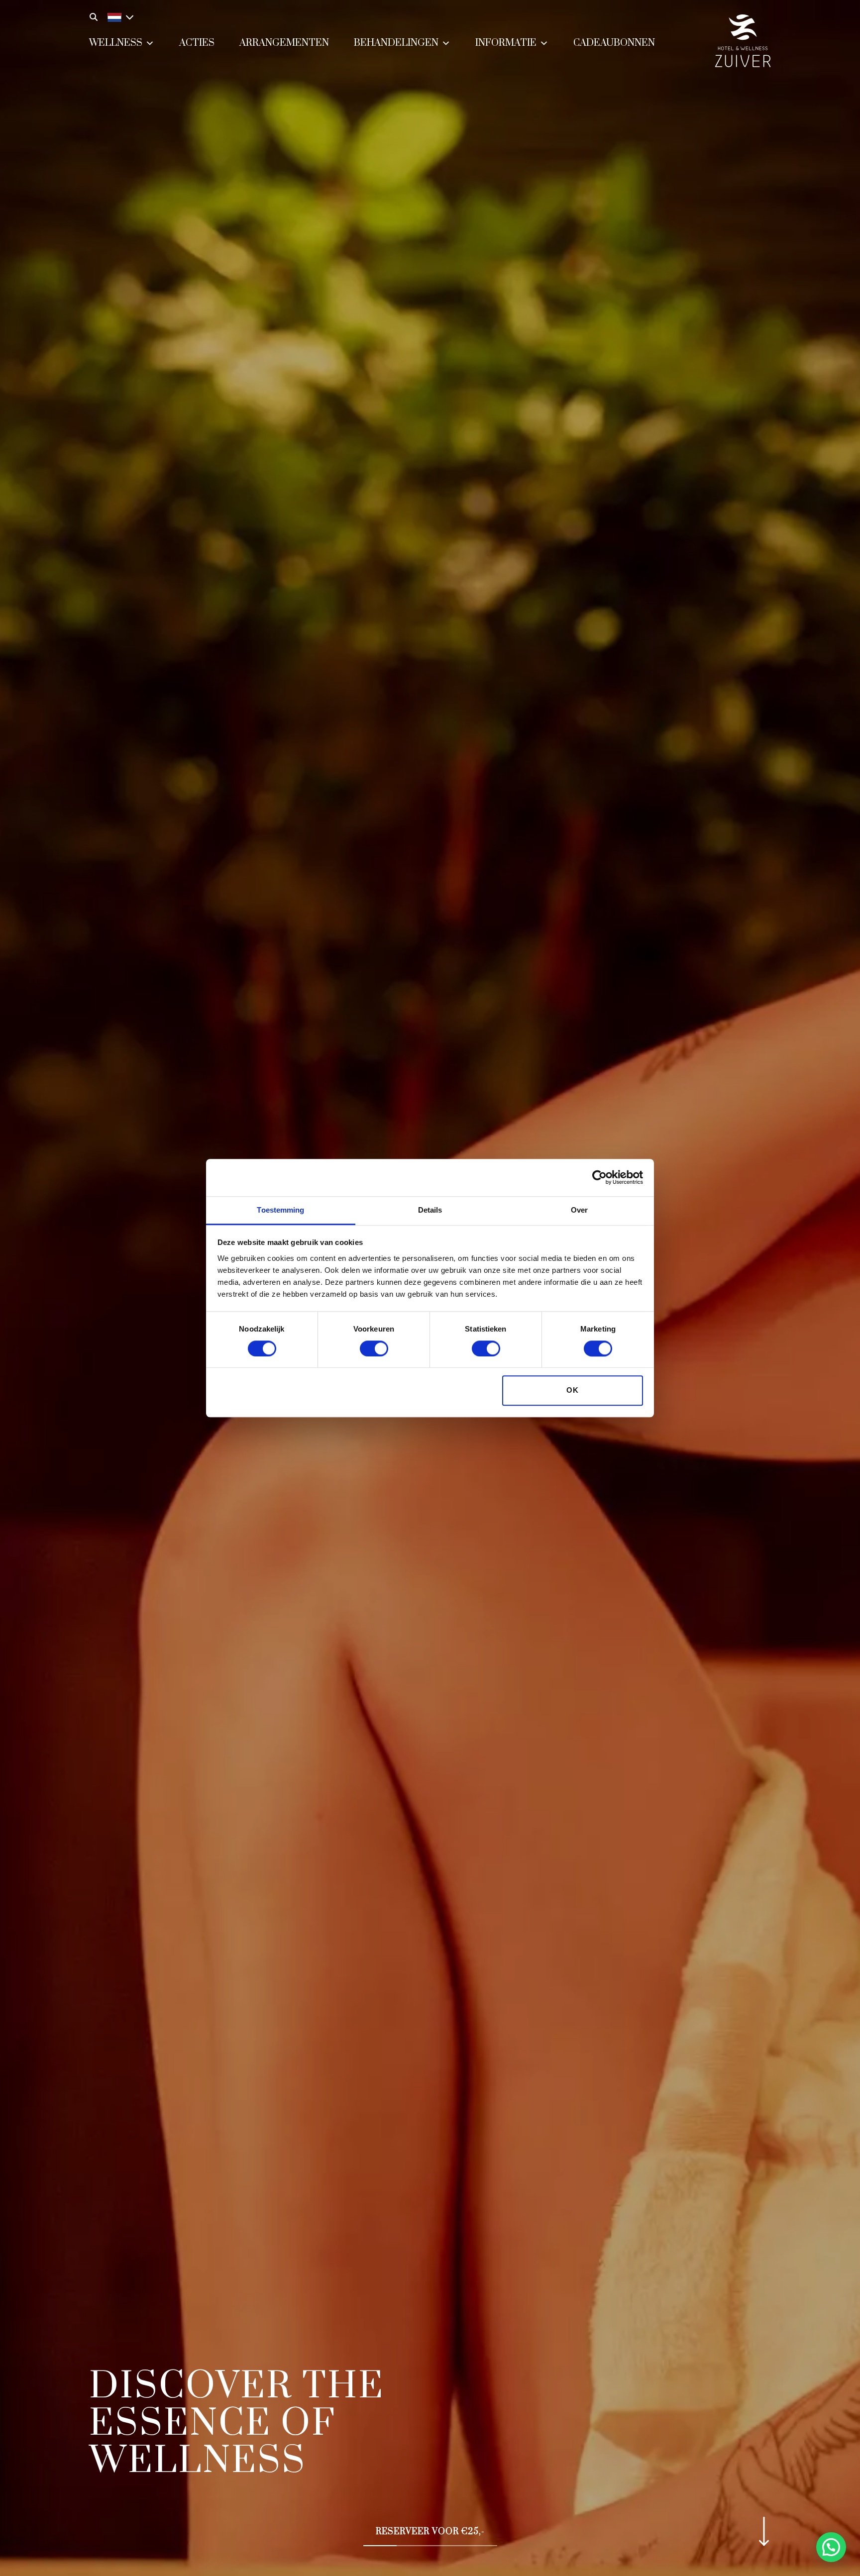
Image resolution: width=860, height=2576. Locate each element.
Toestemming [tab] (280, 1210)
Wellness (116, 43)
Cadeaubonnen (614, 43)
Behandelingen (396, 43)
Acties (197, 43)
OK (573, 1391)
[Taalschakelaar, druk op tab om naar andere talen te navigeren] (118, 16)
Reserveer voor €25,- (430, 2532)
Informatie (506, 43)
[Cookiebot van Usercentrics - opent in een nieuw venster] (599, 1177)
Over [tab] (579, 1210)
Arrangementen (284, 43)
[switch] (374, 1348)
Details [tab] (430, 1210)
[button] (831, 2547)
